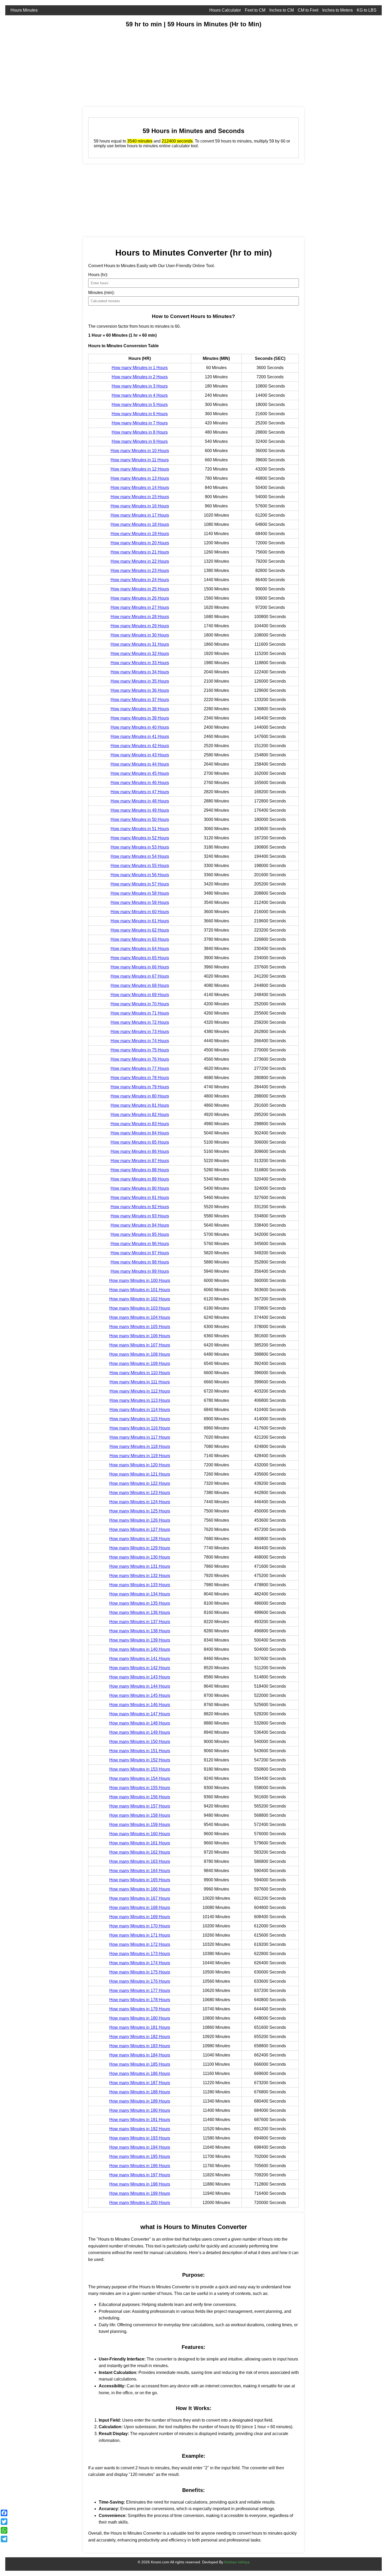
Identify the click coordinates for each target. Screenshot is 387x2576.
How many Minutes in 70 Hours (140, 1004)
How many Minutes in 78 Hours (140, 1078)
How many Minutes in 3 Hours (140, 386)
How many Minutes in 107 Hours (140, 1345)
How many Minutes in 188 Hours (140, 2092)
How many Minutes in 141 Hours (140, 1659)
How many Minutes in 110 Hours (140, 1373)
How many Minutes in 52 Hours (140, 838)
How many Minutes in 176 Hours (140, 1981)
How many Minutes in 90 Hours (140, 1188)
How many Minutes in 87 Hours (140, 1161)
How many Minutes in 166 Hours (140, 1889)
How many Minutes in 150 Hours (140, 1742)
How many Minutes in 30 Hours (140, 635)
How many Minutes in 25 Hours (140, 589)
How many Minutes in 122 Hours (140, 1483)
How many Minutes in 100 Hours (140, 1280)
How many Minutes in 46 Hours (140, 783)
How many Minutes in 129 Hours (140, 1548)
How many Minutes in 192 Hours (140, 2129)
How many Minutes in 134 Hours (140, 1594)
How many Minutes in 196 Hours (140, 2166)
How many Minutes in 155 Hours (140, 1788)
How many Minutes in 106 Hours (140, 1336)
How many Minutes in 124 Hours (140, 1502)
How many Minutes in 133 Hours (140, 1585)
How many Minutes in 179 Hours (140, 2009)
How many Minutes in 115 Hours (140, 1419)
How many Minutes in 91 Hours (140, 1198)
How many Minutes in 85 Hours (140, 1142)
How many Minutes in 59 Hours (140, 902)
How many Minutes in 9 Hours (140, 441)
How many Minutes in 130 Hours (140, 1557)
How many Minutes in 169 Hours (140, 1917)
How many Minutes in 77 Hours (140, 1068)
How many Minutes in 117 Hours (140, 1437)
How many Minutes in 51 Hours (140, 829)
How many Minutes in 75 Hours (140, 1050)
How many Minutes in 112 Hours (140, 1391)
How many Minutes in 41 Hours (140, 736)
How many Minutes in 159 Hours (140, 1825)
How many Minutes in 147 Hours (140, 1714)
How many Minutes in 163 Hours (140, 1861)
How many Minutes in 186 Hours (140, 2073)
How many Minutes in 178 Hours (140, 2000)
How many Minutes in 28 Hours (140, 617)
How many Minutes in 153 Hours (140, 1769)
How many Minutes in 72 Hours (140, 1022)
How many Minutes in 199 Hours (140, 2193)
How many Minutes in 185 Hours (140, 2064)
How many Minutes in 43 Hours (140, 755)
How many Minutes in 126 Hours (140, 1520)
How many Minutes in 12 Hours (140, 469)
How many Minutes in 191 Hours (140, 2120)
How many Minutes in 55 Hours (140, 866)
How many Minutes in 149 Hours (140, 1732)
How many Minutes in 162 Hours (140, 1852)
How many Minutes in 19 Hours (140, 534)
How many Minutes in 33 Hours (140, 663)
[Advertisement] (163, 70)
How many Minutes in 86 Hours (140, 1151)
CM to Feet (308, 10)
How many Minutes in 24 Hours (140, 580)
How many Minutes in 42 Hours (140, 746)
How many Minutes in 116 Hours (140, 1428)
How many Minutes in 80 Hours (140, 1096)
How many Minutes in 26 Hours (140, 598)
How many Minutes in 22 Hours (140, 561)
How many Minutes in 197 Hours (140, 2175)
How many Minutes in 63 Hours (140, 939)
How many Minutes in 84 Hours (140, 1133)
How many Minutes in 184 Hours (140, 2055)
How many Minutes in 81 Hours (140, 1105)
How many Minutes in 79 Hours (140, 1087)
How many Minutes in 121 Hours (140, 1474)
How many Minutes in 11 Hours (140, 460)
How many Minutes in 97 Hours (140, 1253)
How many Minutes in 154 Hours (140, 1778)
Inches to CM (282, 10)
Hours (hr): (98, 275)
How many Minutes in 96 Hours (140, 1244)
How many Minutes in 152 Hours (140, 1760)
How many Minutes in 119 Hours (140, 1456)
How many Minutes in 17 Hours (140, 515)
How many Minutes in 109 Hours (140, 1363)
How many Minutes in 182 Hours (140, 2037)
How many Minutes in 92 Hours (140, 1207)
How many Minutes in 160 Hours (140, 1834)
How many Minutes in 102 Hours (140, 1299)
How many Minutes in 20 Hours (140, 543)
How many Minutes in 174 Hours (140, 1963)
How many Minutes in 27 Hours (140, 607)
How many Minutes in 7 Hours (140, 423)
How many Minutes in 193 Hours (140, 2138)
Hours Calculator (225, 10)
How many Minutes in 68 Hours (140, 985)
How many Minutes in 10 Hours (140, 451)
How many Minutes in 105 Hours (140, 1327)
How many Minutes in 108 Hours (140, 1354)
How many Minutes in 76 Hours (140, 1059)
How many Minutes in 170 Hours (140, 1926)
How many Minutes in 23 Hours (140, 570)
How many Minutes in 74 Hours (140, 1041)
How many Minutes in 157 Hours (140, 1806)
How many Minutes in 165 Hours (140, 1880)
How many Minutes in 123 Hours (140, 1493)
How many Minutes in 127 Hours (140, 1529)
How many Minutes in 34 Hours (140, 672)
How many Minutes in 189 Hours (140, 2101)
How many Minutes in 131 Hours (140, 1566)
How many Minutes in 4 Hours (140, 395)
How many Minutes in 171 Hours (140, 1935)
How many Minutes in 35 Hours (140, 681)
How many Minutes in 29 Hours (140, 626)
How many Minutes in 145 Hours (140, 1695)
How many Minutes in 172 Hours (140, 1944)
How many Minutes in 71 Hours (140, 1013)
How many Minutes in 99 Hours (140, 1271)
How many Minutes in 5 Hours (140, 405)
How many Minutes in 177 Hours (140, 1990)
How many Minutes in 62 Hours (140, 930)
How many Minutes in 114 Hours (140, 1410)
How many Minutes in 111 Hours (140, 1382)
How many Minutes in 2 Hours (140, 377)
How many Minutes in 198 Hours (140, 2184)
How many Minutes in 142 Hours (140, 1668)
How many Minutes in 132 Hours (140, 1576)
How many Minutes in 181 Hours (140, 2027)
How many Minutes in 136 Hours (140, 1612)
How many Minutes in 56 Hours (140, 875)
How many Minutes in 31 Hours (140, 644)
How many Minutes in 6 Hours (140, 414)
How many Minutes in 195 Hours (140, 2156)
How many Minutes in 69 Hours (140, 995)
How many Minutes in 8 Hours (140, 432)
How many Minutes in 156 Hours (140, 1797)
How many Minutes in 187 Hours (140, 2083)
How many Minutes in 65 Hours (140, 958)
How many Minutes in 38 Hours (140, 709)
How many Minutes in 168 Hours (140, 1907)
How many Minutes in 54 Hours (140, 856)
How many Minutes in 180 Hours (140, 2018)
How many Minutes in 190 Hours (140, 2110)
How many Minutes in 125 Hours (140, 1511)
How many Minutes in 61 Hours (140, 921)
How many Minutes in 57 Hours (140, 884)
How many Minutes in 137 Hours (140, 1622)
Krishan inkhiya (237, 2562)
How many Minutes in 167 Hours (140, 1898)
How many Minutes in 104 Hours (140, 1317)
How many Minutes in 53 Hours (140, 847)
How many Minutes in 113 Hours (140, 1400)
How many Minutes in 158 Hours (140, 1815)
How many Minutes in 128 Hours (140, 1539)
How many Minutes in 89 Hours (140, 1179)
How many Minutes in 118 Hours (140, 1446)
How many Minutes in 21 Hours (140, 552)
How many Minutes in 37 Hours (140, 700)
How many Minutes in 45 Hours (140, 773)
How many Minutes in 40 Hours (140, 727)
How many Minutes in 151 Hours (140, 1751)
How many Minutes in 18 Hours (140, 524)
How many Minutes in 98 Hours (140, 1262)
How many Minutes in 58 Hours (140, 893)
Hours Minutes (24, 10)
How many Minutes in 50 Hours (140, 819)
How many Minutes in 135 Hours (140, 1603)
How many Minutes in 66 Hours (140, 967)
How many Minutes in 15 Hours (140, 497)
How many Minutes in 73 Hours (140, 1032)
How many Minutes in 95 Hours (140, 1234)
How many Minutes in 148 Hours (140, 1723)
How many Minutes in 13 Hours (140, 478)
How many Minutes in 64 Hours (140, 949)
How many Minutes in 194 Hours (140, 2147)
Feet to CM (255, 10)
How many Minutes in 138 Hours (140, 1631)
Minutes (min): (101, 293)
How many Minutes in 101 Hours (140, 1290)
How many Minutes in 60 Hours (140, 912)
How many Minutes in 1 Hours (140, 368)
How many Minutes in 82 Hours (140, 1115)
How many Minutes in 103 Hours (140, 1308)
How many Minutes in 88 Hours (140, 1170)
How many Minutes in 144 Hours (140, 1686)
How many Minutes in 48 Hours (140, 801)
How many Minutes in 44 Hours (140, 764)
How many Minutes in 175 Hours (140, 1972)
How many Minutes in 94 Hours (140, 1225)
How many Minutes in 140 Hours (140, 1649)
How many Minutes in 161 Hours (140, 1843)
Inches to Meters (338, 10)
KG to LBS (367, 10)
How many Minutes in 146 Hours (140, 1705)
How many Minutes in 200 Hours (140, 2203)
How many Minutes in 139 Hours (140, 1640)
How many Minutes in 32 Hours (140, 653)
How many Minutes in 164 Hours (140, 1871)
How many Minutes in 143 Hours (140, 1677)
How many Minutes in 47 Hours (140, 792)
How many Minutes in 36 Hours (140, 690)
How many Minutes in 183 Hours (140, 2046)
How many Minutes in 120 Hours (140, 1465)
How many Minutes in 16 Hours (140, 506)
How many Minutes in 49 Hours (140, 810)
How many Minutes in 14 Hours (140, 488)
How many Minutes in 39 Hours (140, 718)
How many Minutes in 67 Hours (140, 976)
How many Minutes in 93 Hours (140, 1216)
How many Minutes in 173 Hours (140, 1954)
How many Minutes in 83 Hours (140, 1124)
